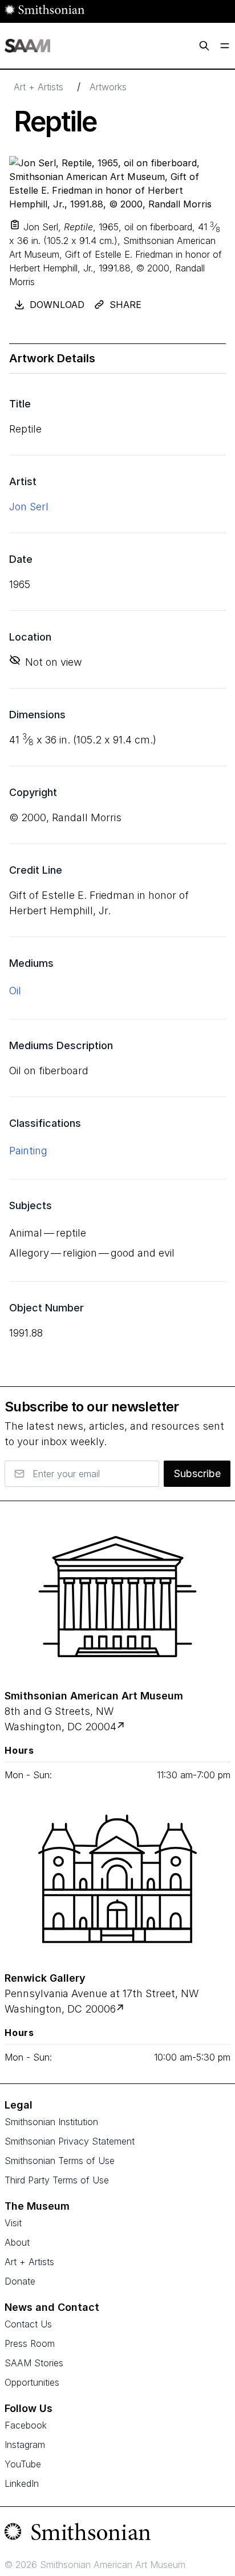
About (17, 2242)
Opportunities (32, 2382)
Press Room (30, 2343)
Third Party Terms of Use (57, 2180)
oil (15, 991)
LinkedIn (22, 2483)
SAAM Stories (34, 2363)
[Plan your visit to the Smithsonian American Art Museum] (117, 1597)
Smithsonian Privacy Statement (70, 2141)
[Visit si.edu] (117, 2534)
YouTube (23, 2464)
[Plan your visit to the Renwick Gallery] (117, 1879)
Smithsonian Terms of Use (60, 2161)
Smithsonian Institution (51, 2122)
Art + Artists (39, 87)
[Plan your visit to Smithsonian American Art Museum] (122, 1727)
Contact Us (28, 2324)
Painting (28, 1151)
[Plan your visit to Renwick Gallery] (121, 2009)
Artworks (108, 87)
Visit (13, 2223)
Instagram (25, 2445)
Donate (20, 2281)
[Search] (204, 46)
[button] (15, 225)
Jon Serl (29, 507)
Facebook (26, 2425)
